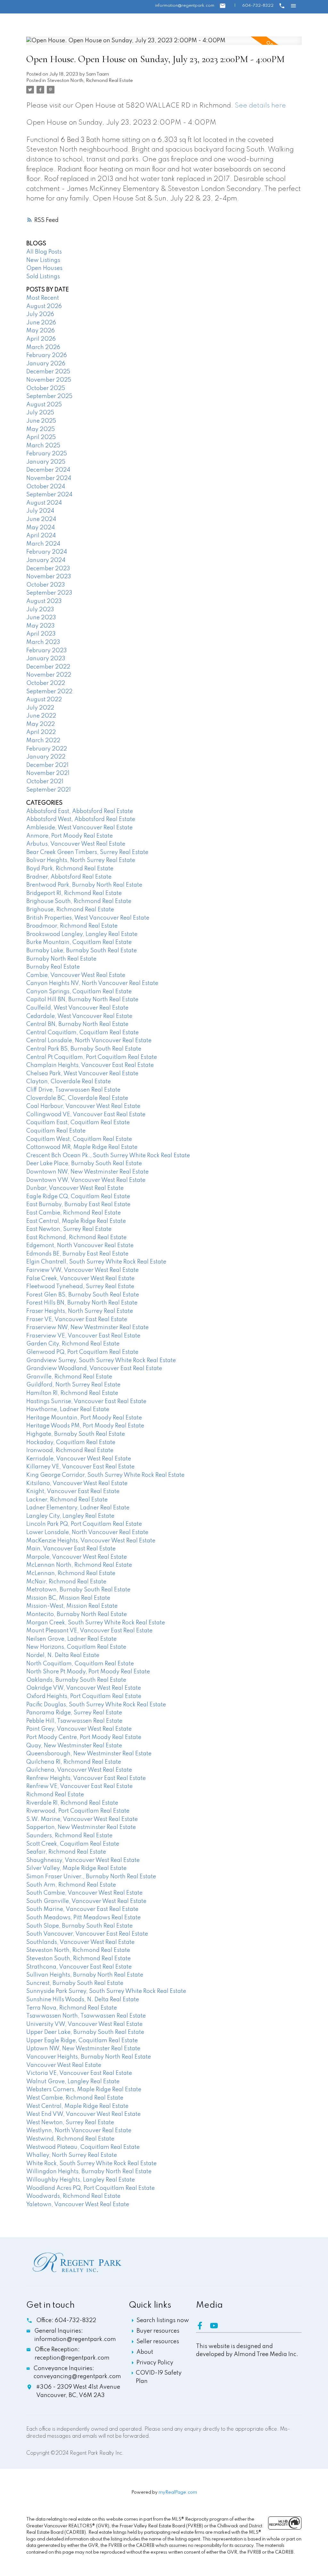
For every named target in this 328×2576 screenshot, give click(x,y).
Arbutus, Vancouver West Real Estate (76, 844)
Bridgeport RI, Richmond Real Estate (74, 893)
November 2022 (49, 675)
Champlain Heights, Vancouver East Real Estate (90, 1065)
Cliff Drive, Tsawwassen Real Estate (73, 1090)
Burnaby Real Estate (53, 967)
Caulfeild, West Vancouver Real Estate (77, 1008)
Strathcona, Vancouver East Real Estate (79, 1967)
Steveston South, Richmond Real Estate (78, 1959)
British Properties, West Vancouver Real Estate (88, 918)
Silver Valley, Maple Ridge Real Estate (76, 1868)
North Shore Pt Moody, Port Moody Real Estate (88, 1672)
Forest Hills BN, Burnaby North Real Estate (82, 1303)
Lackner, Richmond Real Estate (67, 1500)
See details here (260, 106)
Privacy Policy (155, 2363)
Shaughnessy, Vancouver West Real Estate (83, 1860)
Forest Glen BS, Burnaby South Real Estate (83, 1295)
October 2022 (46, 683)
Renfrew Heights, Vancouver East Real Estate (86, 1778)
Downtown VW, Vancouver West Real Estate (86, 1180)
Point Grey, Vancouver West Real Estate (79, 1729)
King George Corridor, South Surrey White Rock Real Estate (105, 1475)
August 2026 (44, 306)
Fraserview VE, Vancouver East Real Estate (83, 1336)
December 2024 (48, 470)
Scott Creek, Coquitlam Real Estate (73, 1844)
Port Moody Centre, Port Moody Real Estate (84, 1737)
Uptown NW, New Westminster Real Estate (83, 2049)
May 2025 (41, 429)
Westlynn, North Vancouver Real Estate (79, 2131)
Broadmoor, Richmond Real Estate (72, 926)
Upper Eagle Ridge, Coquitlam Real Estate (82, 2041)
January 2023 (46, 659)
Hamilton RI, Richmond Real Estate (72, 1393)
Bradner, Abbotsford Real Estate (69, 877)
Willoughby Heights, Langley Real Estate (81, 2180)
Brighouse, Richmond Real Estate (70, 910)
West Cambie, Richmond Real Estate (75, 2098)
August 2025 (44, 405)
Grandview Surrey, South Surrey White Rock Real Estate (101, 1361)
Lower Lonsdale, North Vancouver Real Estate (87, 1532)
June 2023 (41, 618)
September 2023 (49, 593)
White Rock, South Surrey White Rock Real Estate (91, 2164)
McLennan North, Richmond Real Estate (79, 1565)
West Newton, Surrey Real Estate (70, 2123)
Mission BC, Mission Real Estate (68, 1598)
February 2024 (47, 552)
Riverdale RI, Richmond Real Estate (72, 1803)
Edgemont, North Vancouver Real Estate (80, 1246)
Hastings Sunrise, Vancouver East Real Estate (86, 1402)
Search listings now (163, 2320)
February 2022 (47, 749)
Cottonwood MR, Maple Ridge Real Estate (82, 1147)
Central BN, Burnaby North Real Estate (77, 1024)
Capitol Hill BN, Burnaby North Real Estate (82, 1000)
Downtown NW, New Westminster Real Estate (87, 1172)
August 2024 (44, 503)
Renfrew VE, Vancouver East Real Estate (79, 1786)
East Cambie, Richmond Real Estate (74, 1213)
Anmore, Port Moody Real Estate (70, 836)
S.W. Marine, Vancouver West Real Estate (82, 1819)
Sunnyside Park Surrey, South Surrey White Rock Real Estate (106, 1991)
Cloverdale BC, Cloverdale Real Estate (77, 1098)
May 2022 (41, 724)
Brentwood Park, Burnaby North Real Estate (84, 885)
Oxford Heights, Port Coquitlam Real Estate (84, 1696)
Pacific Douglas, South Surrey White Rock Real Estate (96, 1705)
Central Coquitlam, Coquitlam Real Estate (82, 1033)
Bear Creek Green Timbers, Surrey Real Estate (87, 852)
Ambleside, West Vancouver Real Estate (79, 828)
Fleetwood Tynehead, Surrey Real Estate (80, 1287)
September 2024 (49, 495)
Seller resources (158, 2342)
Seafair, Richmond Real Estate (66, 1852)
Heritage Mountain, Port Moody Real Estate (84, 1418)
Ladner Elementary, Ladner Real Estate (78, 1508)
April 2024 (41, 536)
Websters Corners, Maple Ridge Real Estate (84, 2090)
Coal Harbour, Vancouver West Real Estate (83, 1106)
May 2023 (41, 626)
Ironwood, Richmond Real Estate (70, 1451)
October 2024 (46, 487)
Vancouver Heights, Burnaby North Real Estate (89, 2057)
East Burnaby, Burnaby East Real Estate (78, 1205)
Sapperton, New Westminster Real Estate (81, 1827)
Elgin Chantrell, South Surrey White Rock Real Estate (96, 1262)
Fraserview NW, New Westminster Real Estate (87, 1328)
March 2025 (43, 446)
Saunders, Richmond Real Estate (69, 1836)
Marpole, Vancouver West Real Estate (77, 1557)
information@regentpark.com (185, 6)
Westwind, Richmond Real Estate (70, 2139)
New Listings (43, 260)
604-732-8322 (258, 6)
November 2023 (49, 577)
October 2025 (46, 388)
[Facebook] (203, 2328)
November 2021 (48, 773)
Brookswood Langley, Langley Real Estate (82, 934)
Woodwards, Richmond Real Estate (73, 2196)
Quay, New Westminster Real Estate (74, 1746)
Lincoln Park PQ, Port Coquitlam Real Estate (84, 1524)
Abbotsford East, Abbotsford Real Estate (80, 811)
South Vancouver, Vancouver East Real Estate (87, 1934)
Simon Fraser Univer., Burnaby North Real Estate (91, 1877)
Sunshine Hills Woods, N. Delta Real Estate (83, 2000)
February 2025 (47, 454)
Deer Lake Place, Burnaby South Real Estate (84, 1164)
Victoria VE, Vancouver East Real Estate (79, 2073)
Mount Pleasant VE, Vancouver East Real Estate (89, 1631)
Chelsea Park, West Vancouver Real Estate (82, 1074)
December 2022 (48, 667)
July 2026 (40, 314)
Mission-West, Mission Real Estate (72, 1606)
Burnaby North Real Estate (61, 959)
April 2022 (41, 732)
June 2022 (41, 716)
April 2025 (41, 437)
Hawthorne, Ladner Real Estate (68, 1410)
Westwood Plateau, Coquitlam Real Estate (83, 2147)
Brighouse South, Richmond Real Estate (79, 901)
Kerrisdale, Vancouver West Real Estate (79, 1459)
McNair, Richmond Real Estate (66, 1582)
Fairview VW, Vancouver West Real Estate (82, 1270)
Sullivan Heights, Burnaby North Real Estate (85, 1975)
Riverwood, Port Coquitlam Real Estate (78, 1811)
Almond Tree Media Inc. (266, 2354)
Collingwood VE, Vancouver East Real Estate (86, 1115)
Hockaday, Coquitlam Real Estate (71, 1442)
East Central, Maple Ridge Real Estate (76, 1221)
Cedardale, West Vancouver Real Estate (79, 1016)
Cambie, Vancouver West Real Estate (76, 975)
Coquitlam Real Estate (56, 1131)
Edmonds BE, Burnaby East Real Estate (77, 1254)
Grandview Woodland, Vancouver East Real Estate (94, 1369)
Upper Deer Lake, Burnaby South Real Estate (85, 2032)
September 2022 (49, 692)
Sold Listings (43, 277)
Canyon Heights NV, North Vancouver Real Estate (92, 983)
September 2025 (49, 396)
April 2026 (41, 339)
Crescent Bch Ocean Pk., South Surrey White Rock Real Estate (108, 1156)
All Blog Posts (44, 252)
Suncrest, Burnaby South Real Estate (75, 1983)
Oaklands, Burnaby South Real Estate (76, 1680)
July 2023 (40, 610)
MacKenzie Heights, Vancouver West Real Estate (91, 1541)
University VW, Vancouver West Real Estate (84, 2024)
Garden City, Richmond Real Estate (73, 1344)
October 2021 (45, 782)
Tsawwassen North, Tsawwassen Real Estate (86, 2016)
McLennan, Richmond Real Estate (71, 1573)
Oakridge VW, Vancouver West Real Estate (84, 1688)
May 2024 (41, 528)
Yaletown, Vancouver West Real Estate (78, 2205)
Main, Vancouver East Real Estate (71, 1549)
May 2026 (41, 331)
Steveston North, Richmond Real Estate (90, 81)
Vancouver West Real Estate (64, 2065)
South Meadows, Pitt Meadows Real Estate (83, 1918)
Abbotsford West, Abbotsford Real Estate (81, 819)
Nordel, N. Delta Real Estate (63, 1655)
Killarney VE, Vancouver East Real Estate (80, 1467)
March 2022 (43, 741)
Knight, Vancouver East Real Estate (73, 1491)
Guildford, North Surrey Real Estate (73, 1385)
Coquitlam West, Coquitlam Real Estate (79, 1139)
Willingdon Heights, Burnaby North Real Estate (89, 2172)
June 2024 (41, 519)
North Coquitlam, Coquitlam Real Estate (80, 1664)
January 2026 (46, 364)
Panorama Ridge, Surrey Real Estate (74, 1713)
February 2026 (47, 355)
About (145, 2352)
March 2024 (43, 544)
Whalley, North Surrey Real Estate (72, 2155)
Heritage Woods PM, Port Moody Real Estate (85, 1426)
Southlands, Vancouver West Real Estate (80, 1942)
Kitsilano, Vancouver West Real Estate (77, 1483)
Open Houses (44, 268)
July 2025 (40, 413)
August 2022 (44, 700)
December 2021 (47, 765)
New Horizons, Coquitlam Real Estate (76, 1647)
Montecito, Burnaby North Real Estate (77, 1614)
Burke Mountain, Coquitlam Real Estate (79, 942)
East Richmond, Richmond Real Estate (76, 1238)
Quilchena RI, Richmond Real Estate (74, 1762)
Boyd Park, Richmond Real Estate (70, 869)
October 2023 (46, 585)
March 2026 (43, 347)
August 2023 (44, 601)
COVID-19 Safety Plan (159, 2377)
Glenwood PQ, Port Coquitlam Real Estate (82, 1352)
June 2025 (41, 421)
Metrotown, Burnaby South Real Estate (78, 1590)
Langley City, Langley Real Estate (70, 1516)
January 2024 (46, 560)
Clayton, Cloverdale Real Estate (69, 1082)
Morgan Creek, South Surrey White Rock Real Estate (96, 1623)
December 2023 (48, 569)
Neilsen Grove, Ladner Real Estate (71, 1639)
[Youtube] (217, 2328)
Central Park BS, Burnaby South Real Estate (84, 1049)
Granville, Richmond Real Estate (69, 1377)
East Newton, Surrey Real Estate (69, 1229)
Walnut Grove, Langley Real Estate (73, 2082)
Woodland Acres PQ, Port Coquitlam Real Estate (90, 2188)
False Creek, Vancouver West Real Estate (80, 1279)
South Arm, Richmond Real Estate (71, 1885)
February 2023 (47, 651)
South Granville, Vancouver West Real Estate (86, 1901)
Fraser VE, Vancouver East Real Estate (77, 1320)
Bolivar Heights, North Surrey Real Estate (81, 860)
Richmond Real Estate (55, 1795)
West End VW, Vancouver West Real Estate (83, 2114)
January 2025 (46, 462)
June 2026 (41, 323)
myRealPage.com (178, 2492)
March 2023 (43, 642)
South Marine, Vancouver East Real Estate (82, 1909)
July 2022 (40, 708)
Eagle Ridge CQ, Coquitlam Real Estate (78, 1197)
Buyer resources (158, 2331)
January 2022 (46, 757)
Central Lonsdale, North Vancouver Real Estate (89, 1041)
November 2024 (49, 478)
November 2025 (49, 380)
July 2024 (40, 511)
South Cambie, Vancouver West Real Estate (84, 1893)
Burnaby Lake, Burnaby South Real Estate (82, 951)
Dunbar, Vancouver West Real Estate (75, 1188)
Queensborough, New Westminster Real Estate (89, 1754)
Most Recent (43, 298)
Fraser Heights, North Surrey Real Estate (80, 1311)
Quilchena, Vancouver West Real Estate (79, 1770)
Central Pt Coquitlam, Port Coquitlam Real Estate (92, 1057)
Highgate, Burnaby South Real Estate (76, 1434)
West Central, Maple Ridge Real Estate (77, 2106)
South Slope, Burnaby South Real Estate (79, 1926)
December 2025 (48, 372)
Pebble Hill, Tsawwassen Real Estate (74, 1721)
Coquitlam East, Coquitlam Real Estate (78, 1123)
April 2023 (41, 634)
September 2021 (49, 790)
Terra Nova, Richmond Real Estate (72, 2008)
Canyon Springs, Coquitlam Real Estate (79, 992)
